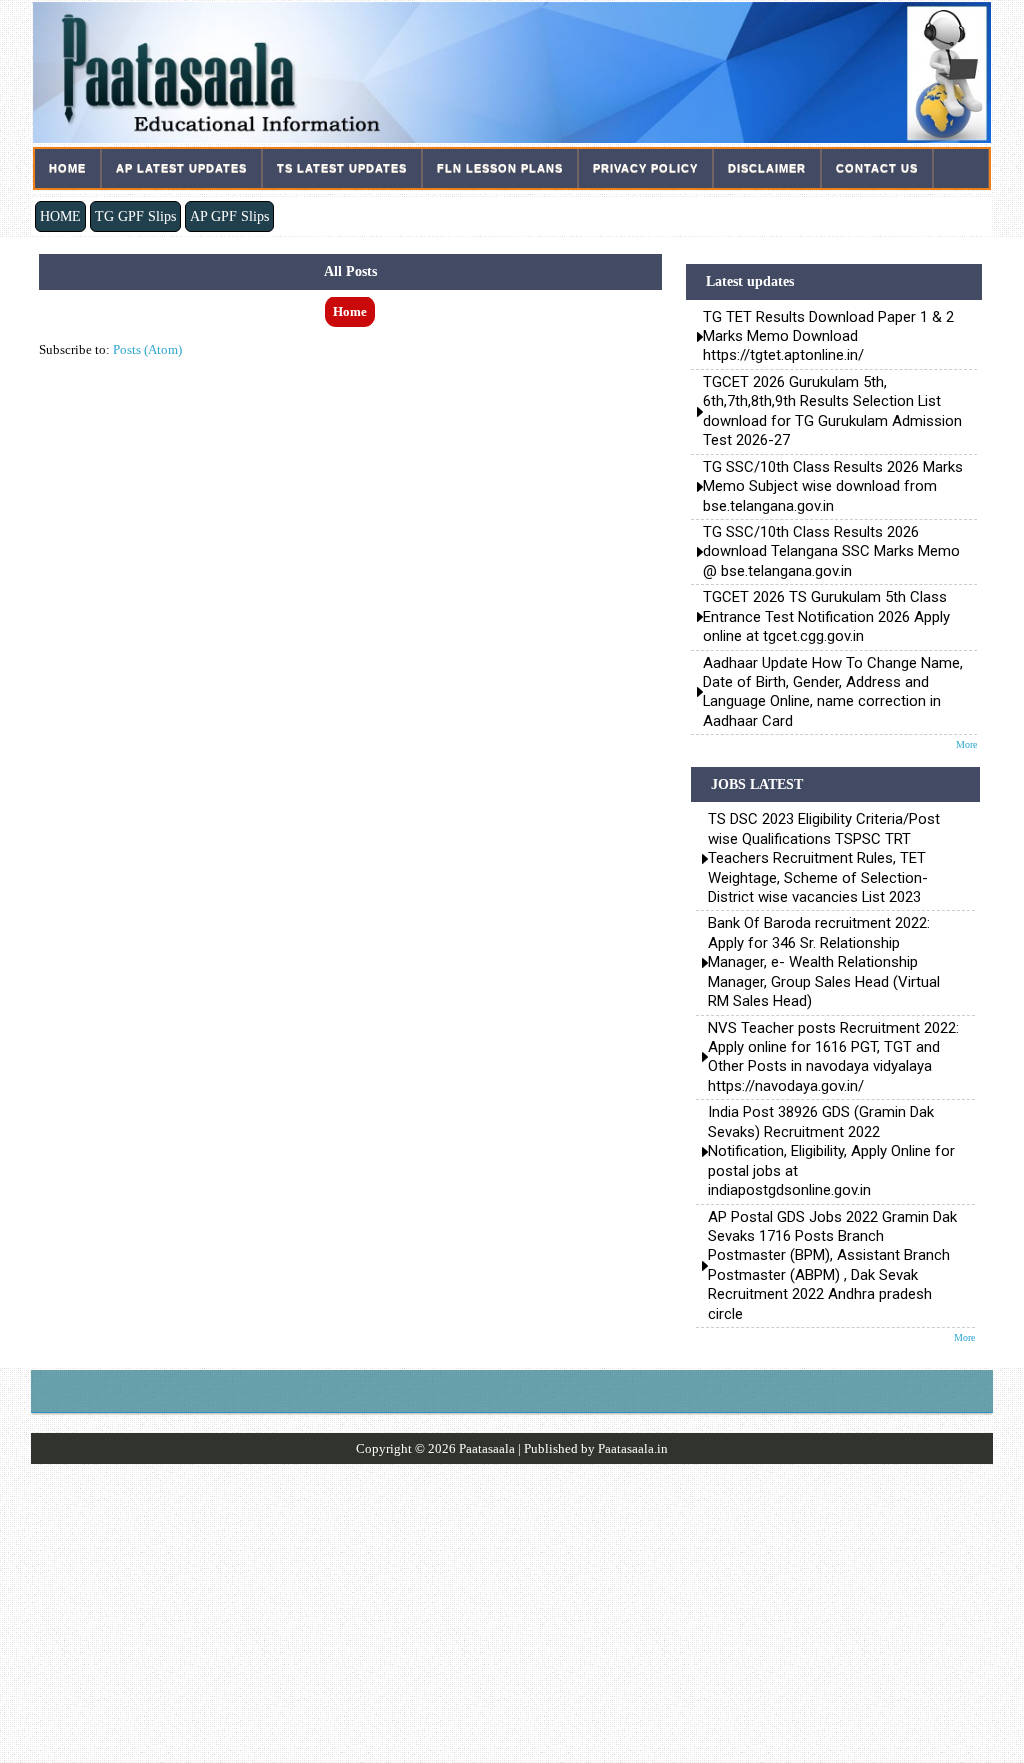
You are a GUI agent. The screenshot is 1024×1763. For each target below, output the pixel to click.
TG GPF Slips (135, 216)
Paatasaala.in (633, 1448)
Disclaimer (767, 168)
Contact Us (877, 168)
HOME (60, 216)
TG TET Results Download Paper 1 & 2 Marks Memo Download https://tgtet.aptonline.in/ (828, 336)
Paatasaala (487, 1448)
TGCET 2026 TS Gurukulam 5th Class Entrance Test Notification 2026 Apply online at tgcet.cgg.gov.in (826, 616)
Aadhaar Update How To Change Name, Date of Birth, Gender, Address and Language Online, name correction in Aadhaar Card (833, 692)
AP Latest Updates (181, 168)
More (966, 744)
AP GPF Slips (229, 216)
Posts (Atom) (147, 349)
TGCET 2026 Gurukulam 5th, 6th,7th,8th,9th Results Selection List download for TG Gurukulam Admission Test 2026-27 (832, 411)
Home (67, 168)
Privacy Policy (645, 168)
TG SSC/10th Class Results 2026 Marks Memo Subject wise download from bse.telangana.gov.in (833, 486)
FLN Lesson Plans (500, 168)
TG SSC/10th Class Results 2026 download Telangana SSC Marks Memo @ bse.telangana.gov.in (831, 551)
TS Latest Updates (342, 168)
